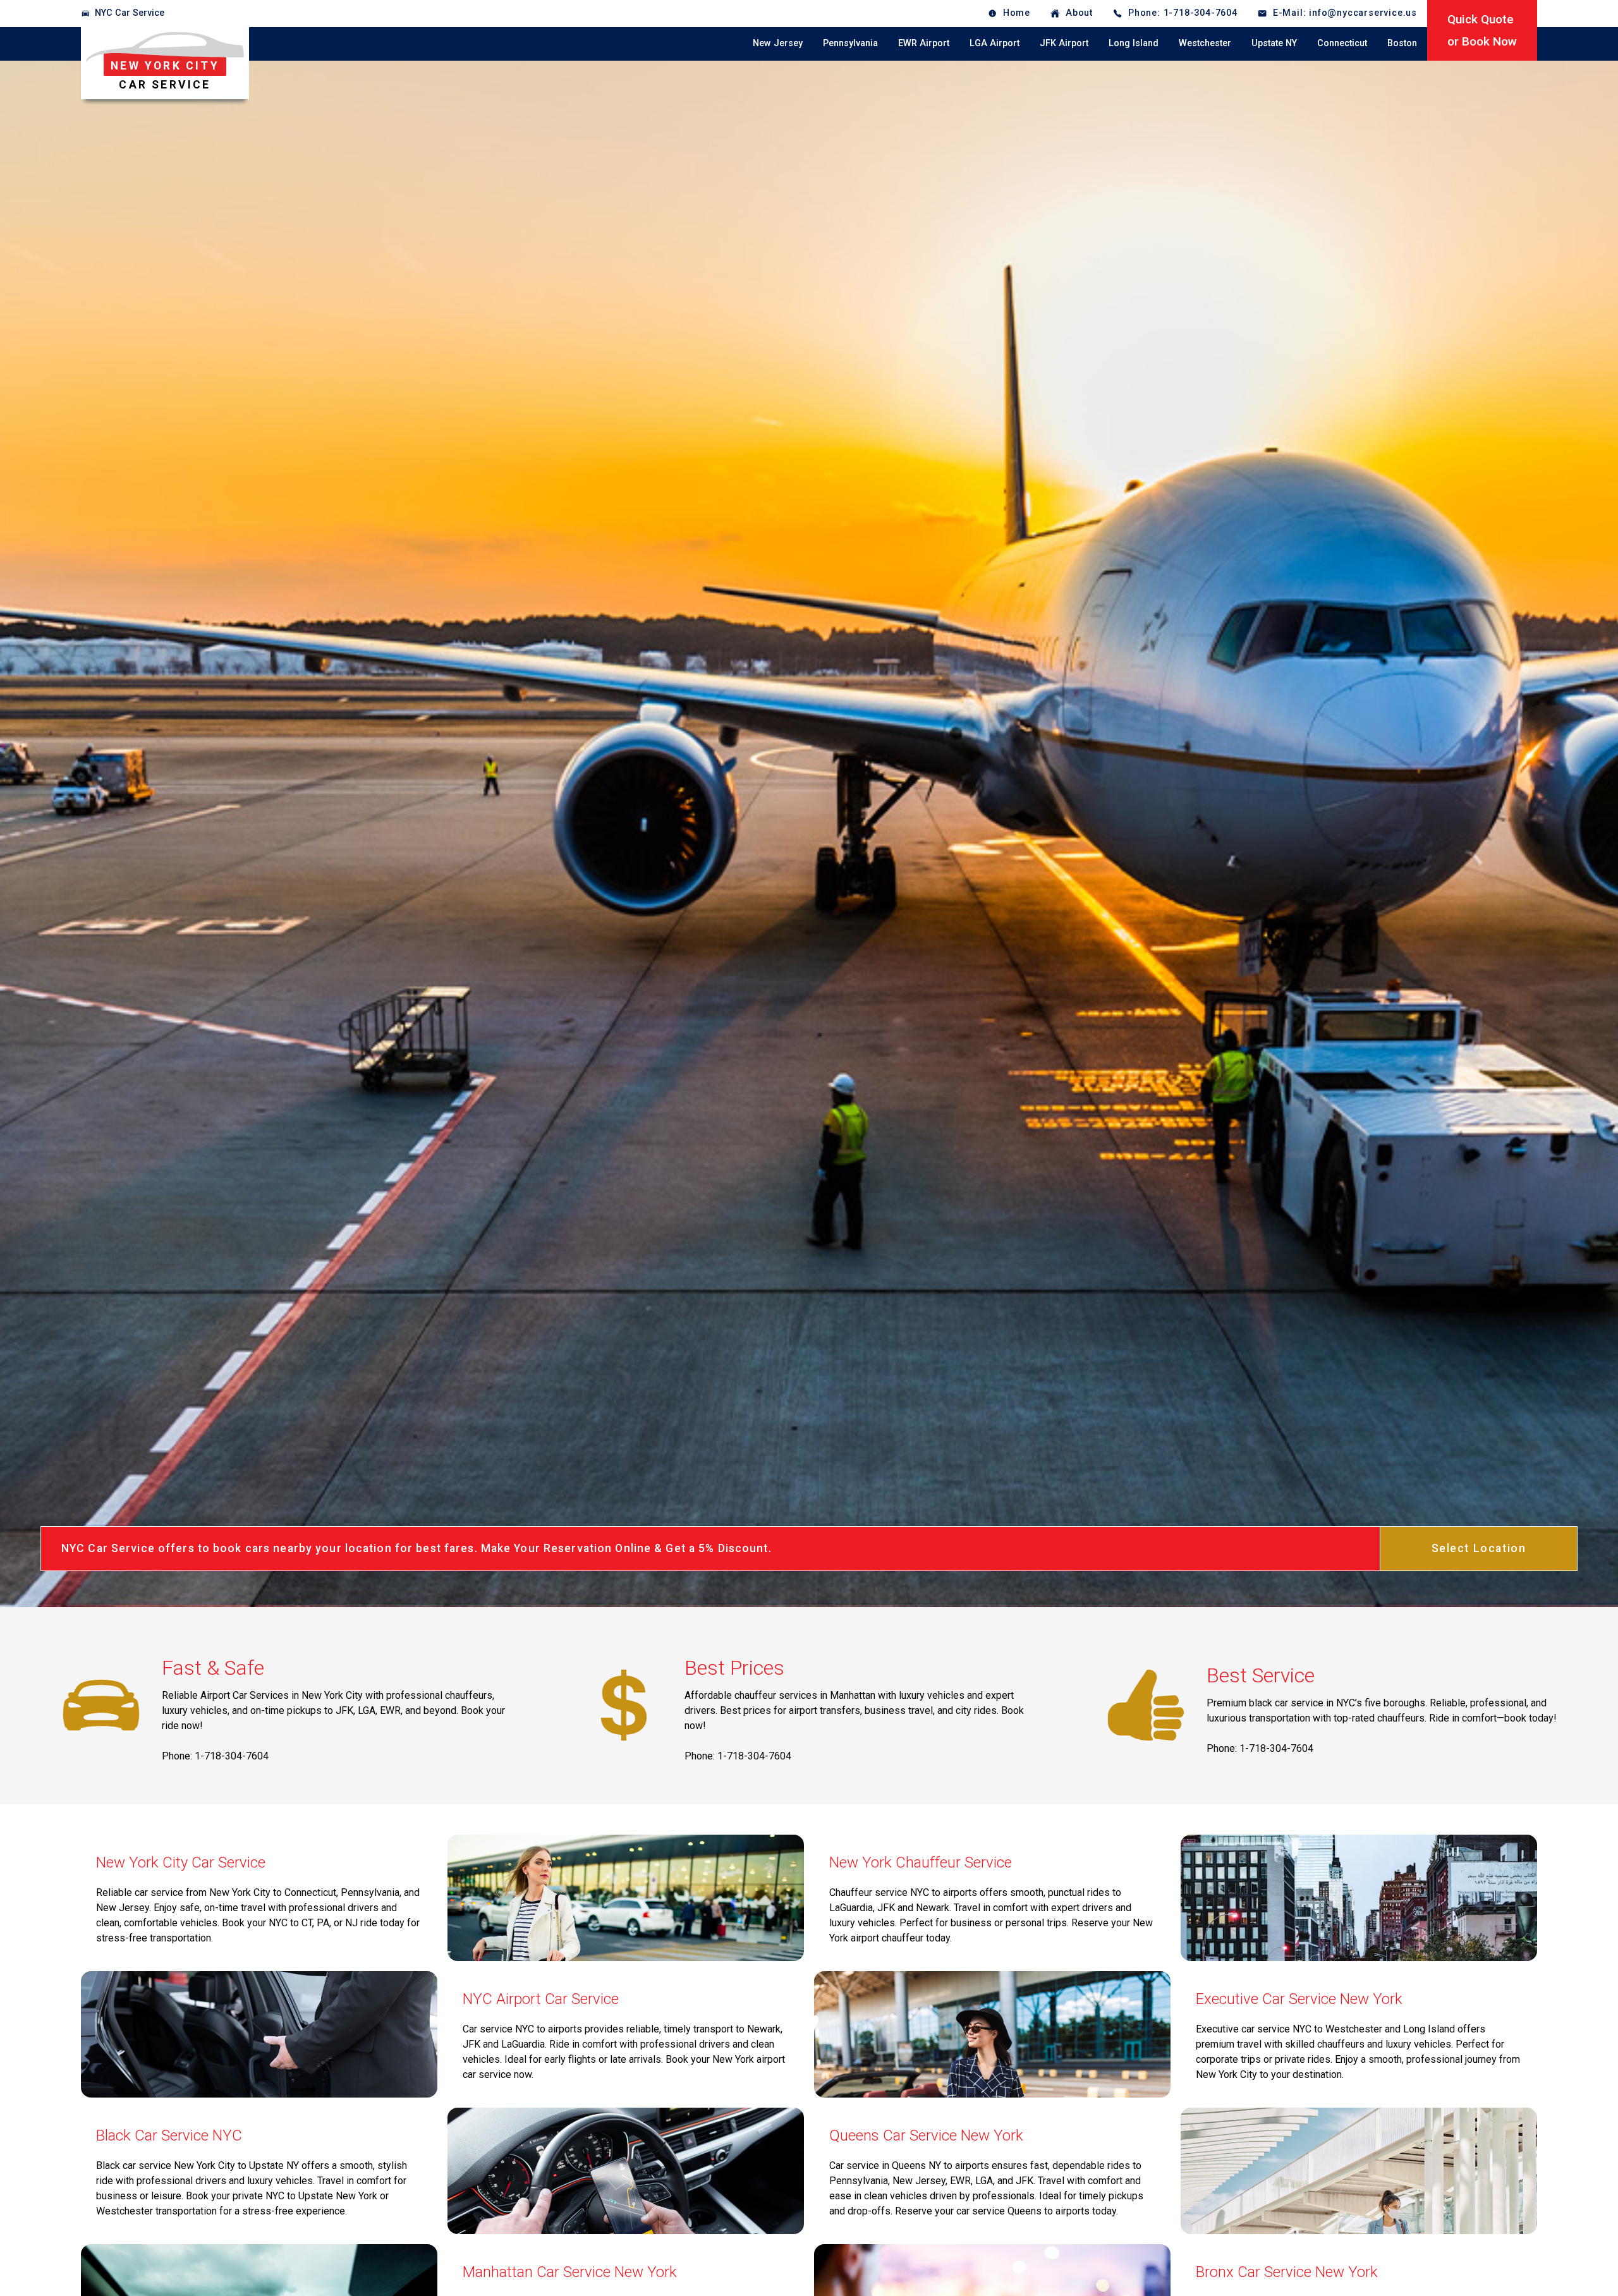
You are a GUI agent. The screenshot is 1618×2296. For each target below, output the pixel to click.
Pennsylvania (850, 43)
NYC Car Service (130, 13)
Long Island (1134, 43)
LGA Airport (995, 43)
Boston (1402, 43)
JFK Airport (1064, 43)
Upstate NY (1274, 43)
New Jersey (778, 43)
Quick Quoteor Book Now (1482, 30)
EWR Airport (924, 43)
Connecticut (1342, 43)
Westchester (1205, 43)
